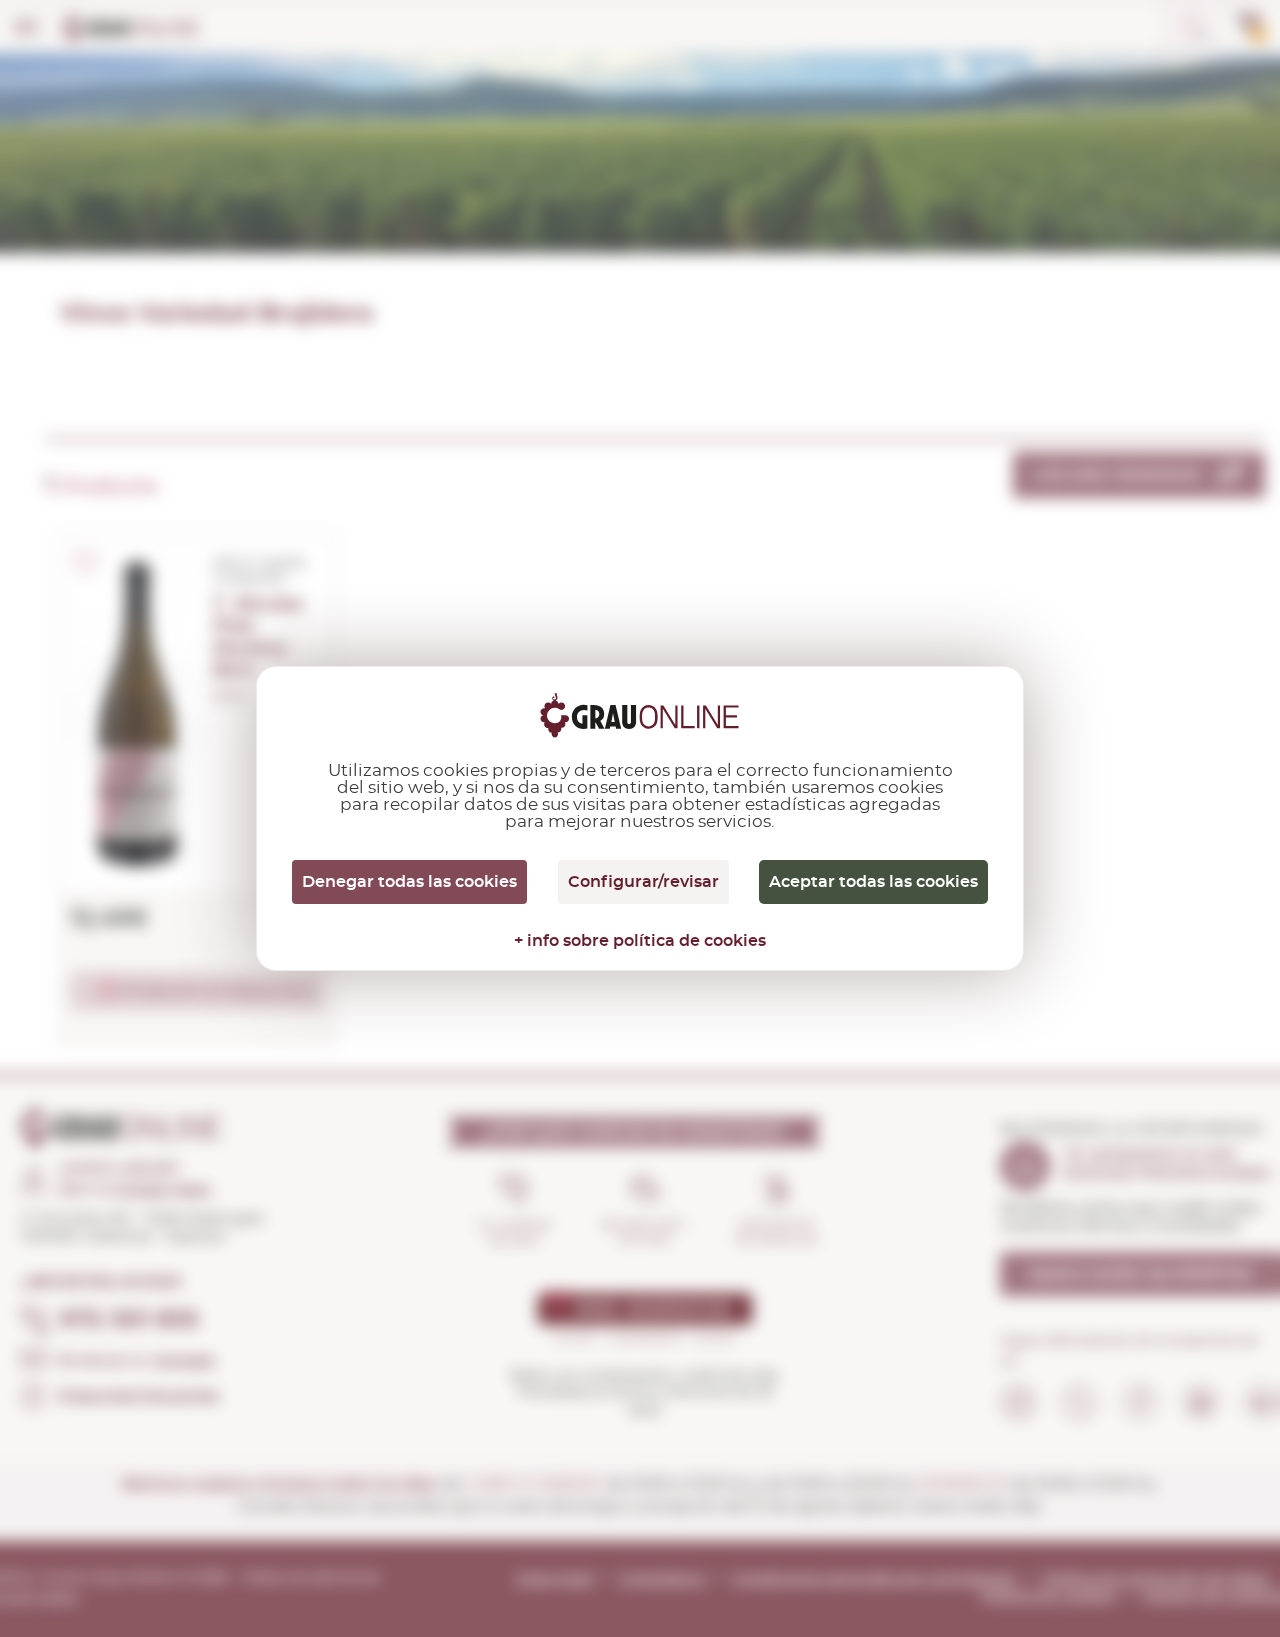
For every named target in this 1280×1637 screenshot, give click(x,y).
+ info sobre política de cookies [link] (640, 941)
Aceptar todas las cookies (873, 882)
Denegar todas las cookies (409, 882)
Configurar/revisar (643, 882)
